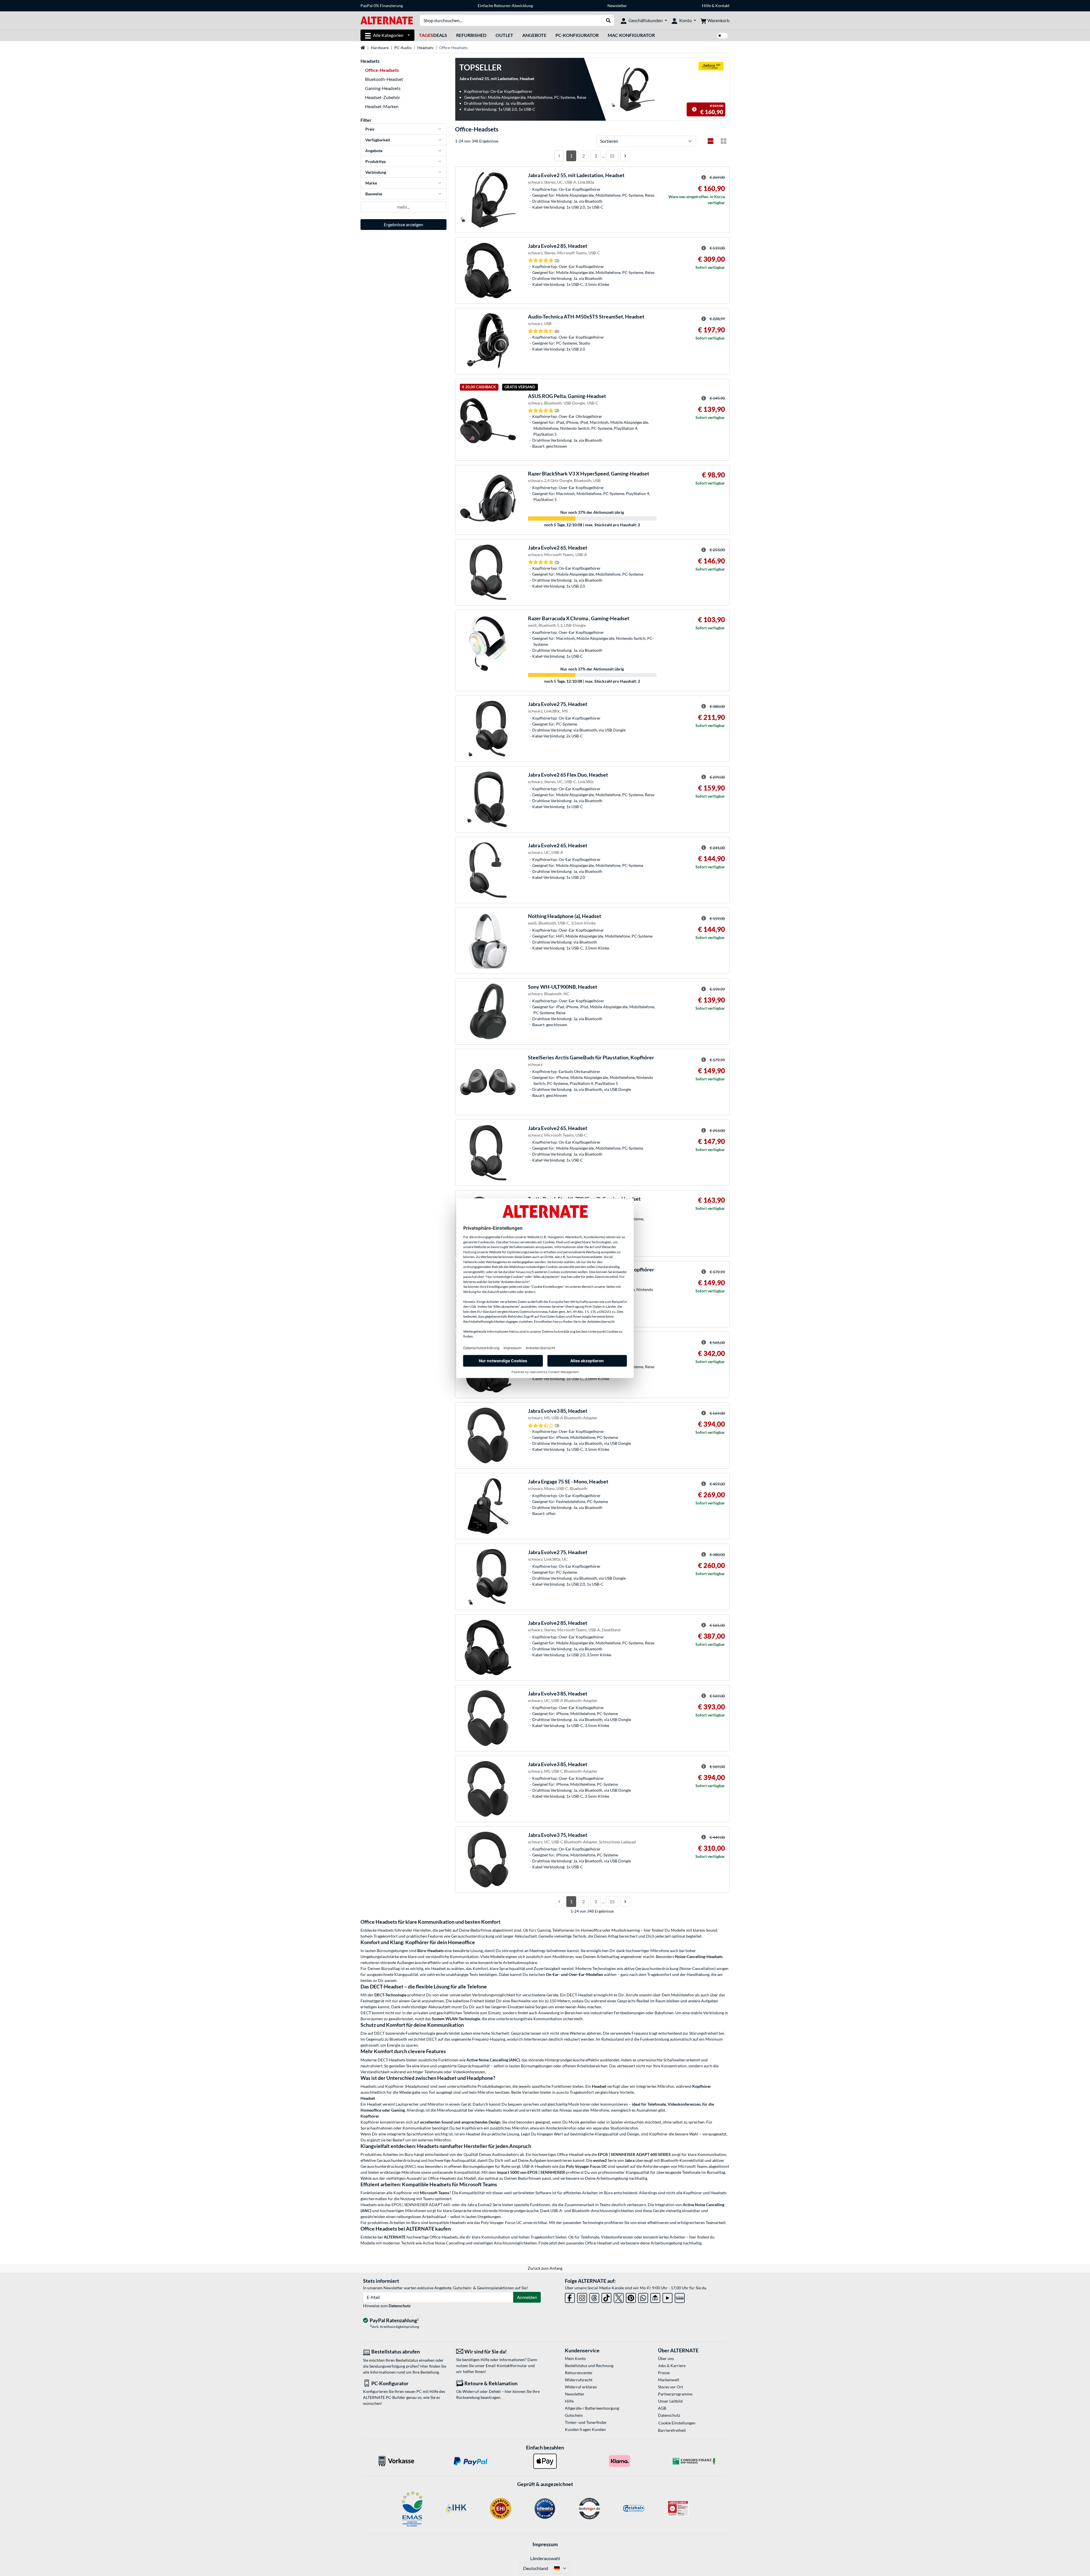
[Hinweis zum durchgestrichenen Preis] (694, 109)
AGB (662, 2408)
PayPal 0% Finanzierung (382, 6)
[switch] (722, 36)
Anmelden (527, 2297)
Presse (664, 2373)
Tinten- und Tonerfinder (586, 2422)
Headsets (425, 48)
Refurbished (471, 35)
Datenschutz (400, 2306)
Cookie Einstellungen (677, 2423)
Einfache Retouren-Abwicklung (505, 6)
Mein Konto (575, 2358)
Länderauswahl (545, 2558)
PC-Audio (403, 48)
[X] (619, 2297)
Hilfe (706, 6)
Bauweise (374, 194)
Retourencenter (579, 2373)
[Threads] (594, 2297)
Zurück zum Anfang (545, 2268)
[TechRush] (655, 2297)
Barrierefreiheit (672, 2430)
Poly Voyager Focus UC (501, 2222)
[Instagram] (582, 2297)
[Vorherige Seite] (559, 156)
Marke (371, 183)
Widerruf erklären (581, 2387)
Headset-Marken (382, 106)
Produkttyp (376, 161)
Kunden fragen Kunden (585, 2429)
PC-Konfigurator (577, 35)
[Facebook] (570, 2297)
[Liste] (710, 141)
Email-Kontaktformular (506, 2366)
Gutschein (574, 2415)
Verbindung (376, 172)
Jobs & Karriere (672, 2366)
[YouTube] (667, 2297)
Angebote (534, 35)
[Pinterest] (631, 2297)
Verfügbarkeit (378, 140)
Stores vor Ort (670, 2387)
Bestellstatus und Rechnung (589, 2366)
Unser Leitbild (670, 2401)
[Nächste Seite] (625, 156)
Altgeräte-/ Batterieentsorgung (592, 2408)
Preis (370, 129)
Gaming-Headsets (383, 88)
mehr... (403, 207)
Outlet (504, 35)
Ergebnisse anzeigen (403, 224)
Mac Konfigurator (631, 35)
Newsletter (617, 6)
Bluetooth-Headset (384, 79)
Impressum (545, 2544)
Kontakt (722, 6)
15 (612, 156)
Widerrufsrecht (579, 2380)
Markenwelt (669, 2380)
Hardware (380, 48)
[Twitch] (680, 2297)
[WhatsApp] (643, 2297)
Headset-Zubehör (383, 97)
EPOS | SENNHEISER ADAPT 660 (421, 2205)
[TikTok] (606, 2297)
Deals (433, 35)
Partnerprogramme (675, 2394)
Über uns (666, 2358)
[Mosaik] (724, 141)
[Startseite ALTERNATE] (387, 20)
